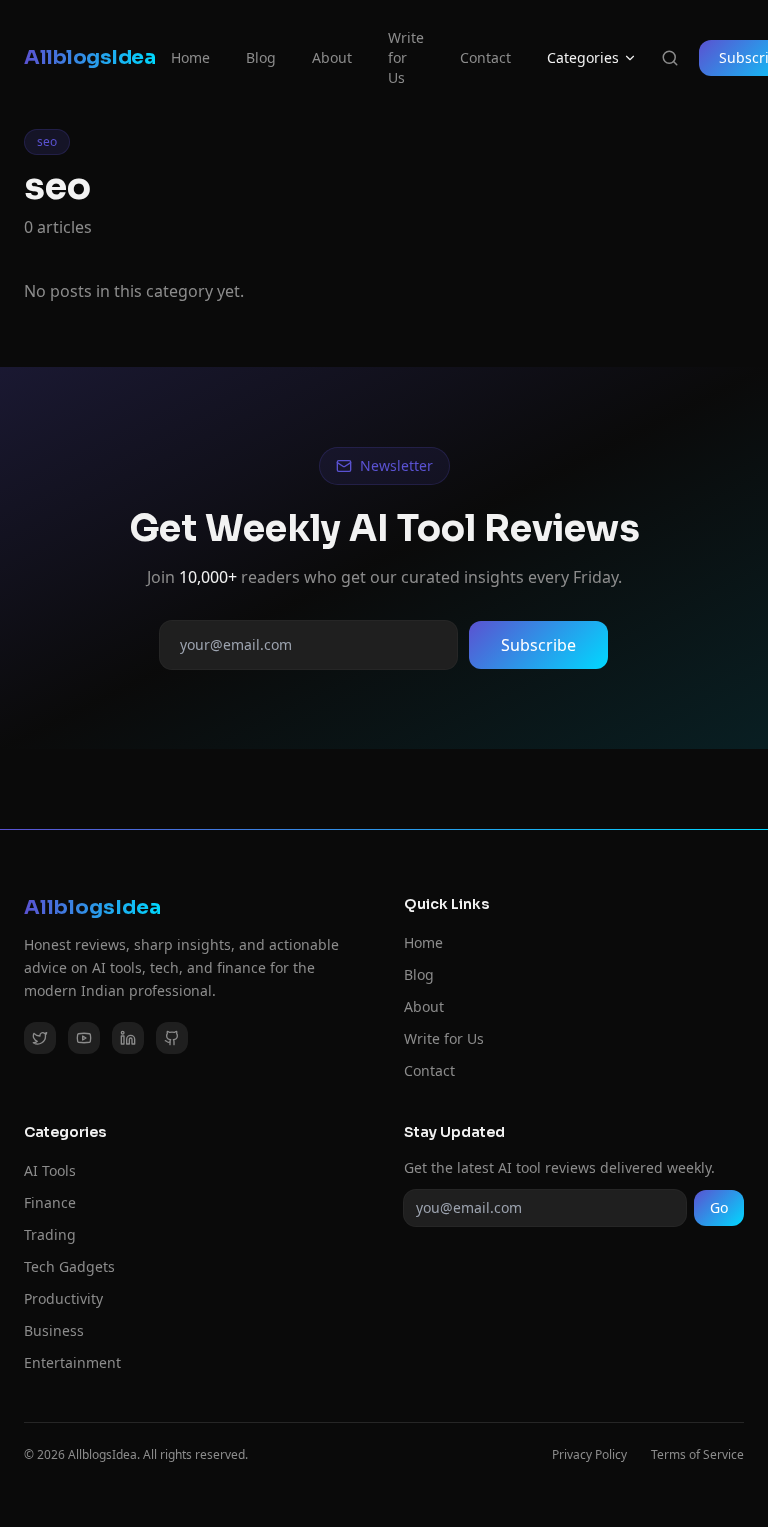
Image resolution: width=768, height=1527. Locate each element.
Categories (583, 57)
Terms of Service (697, 1455)
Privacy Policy (589, 1455)
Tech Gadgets (69, 1266)
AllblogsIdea (89, 57)
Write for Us (406, 57)
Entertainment (72, 1362)
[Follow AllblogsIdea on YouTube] (84, 1038)
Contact (485, 57)
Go (719, 1207)
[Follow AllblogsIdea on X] (40, 1038)
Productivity (63, 1298)
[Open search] (670, 58)
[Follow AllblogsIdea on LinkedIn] (128, 1038)
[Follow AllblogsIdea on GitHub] (172, 1038)
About (332, 57)
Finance (50, 1202)
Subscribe (538, 645)
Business (54, 1330)
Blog (261, 57)
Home (190, 57)
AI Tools (50, 1170)
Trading (50, 1234)
